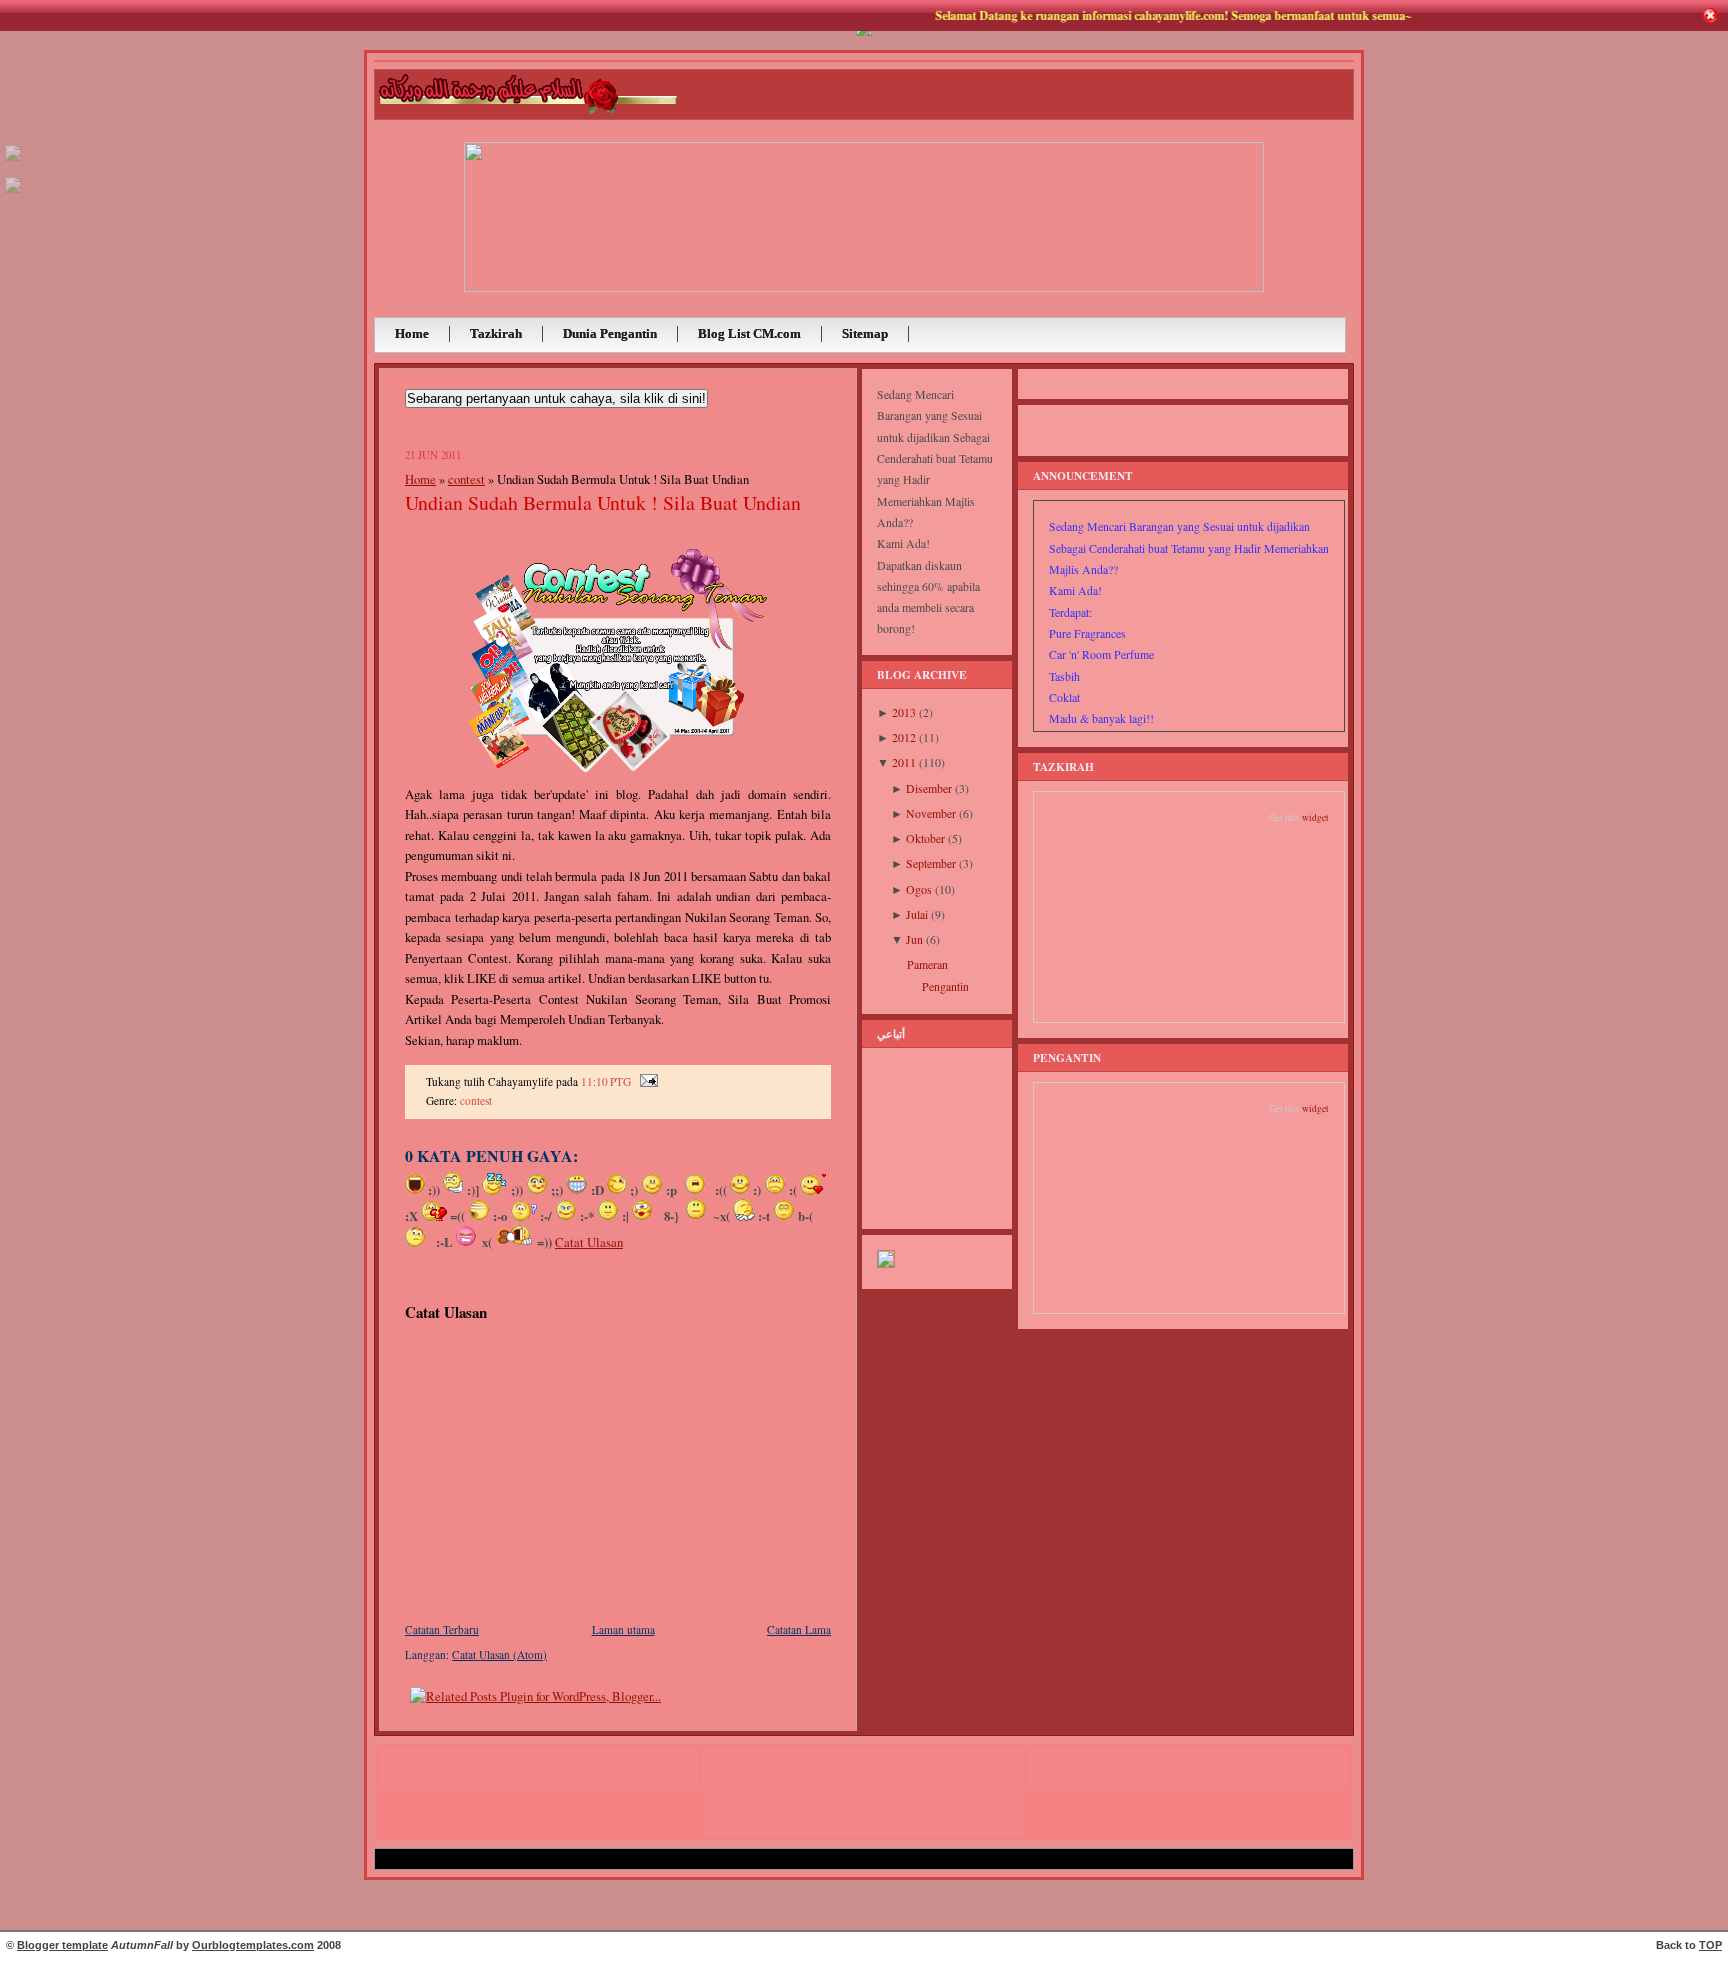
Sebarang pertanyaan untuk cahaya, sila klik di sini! (556, 398)
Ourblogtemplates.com (253, 1945)
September (931, 863)
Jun (914, 939)
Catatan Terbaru (442, 1629)
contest (466, 479)
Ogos (919, 889)
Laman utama (623, 1629)
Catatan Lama (799, 1629)
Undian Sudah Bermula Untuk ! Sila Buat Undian (603, 502)
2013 (904, 712)
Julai (917, 914)
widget (1315, 817)
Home (420, 479)
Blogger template (62, 1945)
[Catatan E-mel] (646, 1081)
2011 (904, 762)
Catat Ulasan (589, 1242)
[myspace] (13, 161)
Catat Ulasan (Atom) (499, 1654)
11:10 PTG (606, 1081)
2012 (904, 737)
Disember (929, 788)
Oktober (925, 838)
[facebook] (13, 193)
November (931, 813)
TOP (1710, 1945)
